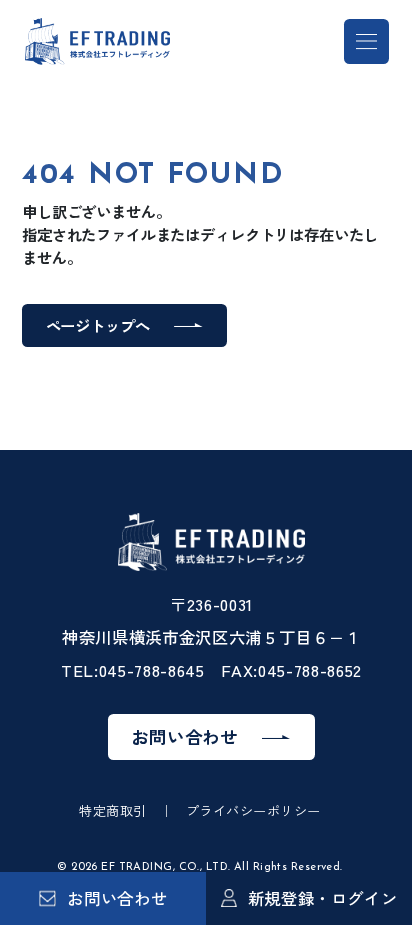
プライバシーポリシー (253, 810)
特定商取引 (113, 810)
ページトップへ (98, 325)
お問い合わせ (184, 736)
